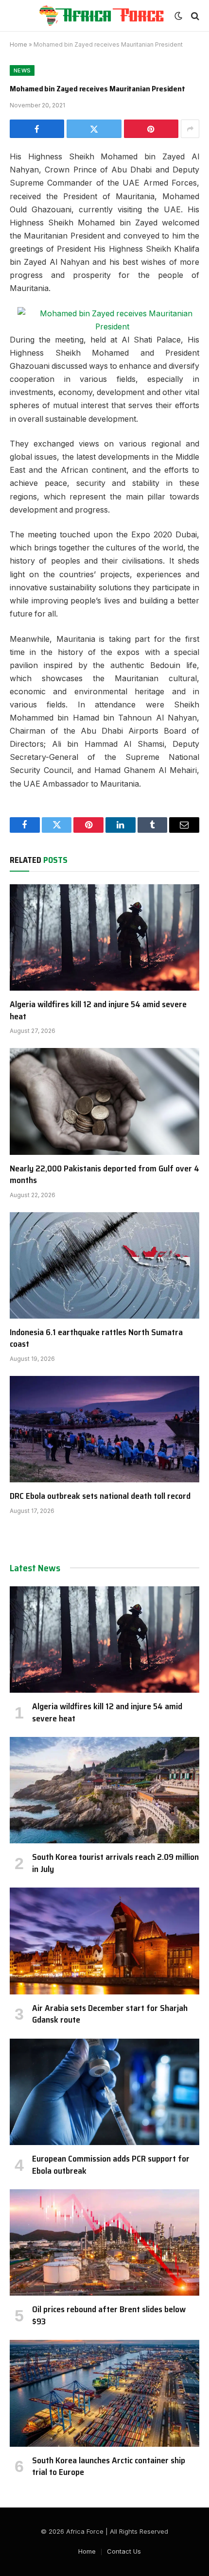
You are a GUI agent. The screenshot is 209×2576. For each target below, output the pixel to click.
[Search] (194, 16)
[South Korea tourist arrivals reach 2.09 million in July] (104, 1790)
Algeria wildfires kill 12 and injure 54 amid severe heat (98, 1010)
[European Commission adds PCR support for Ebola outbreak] (104, 2092)
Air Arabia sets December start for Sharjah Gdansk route (110, 2014)
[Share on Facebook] (37, 129)
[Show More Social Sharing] (190, 129)
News (22, 70)
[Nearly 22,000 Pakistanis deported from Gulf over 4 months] (104, 1101)
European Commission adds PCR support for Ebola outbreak (111, 2164)
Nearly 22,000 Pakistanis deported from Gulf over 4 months (104, 1174)
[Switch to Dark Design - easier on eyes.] (178, 16)
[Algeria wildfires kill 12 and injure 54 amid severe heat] (104, 937)
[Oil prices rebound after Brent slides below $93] (104, 2242)
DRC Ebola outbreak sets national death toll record (100, 1496)
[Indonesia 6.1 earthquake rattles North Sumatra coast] (104, 1265)
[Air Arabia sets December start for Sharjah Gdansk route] (104, 1941)
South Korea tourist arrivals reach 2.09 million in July (115, 1863)
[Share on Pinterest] (151, 129)
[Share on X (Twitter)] (94, 129)
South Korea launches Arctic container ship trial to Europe (109, 2466)
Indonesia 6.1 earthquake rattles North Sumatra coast (96, 1338)
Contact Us (124, 2551)
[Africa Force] (101, 16)
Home (18, 44)
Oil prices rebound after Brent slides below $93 (109, 2315)
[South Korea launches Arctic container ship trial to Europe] (104, 2393)
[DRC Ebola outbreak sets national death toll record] (104, 1429)
